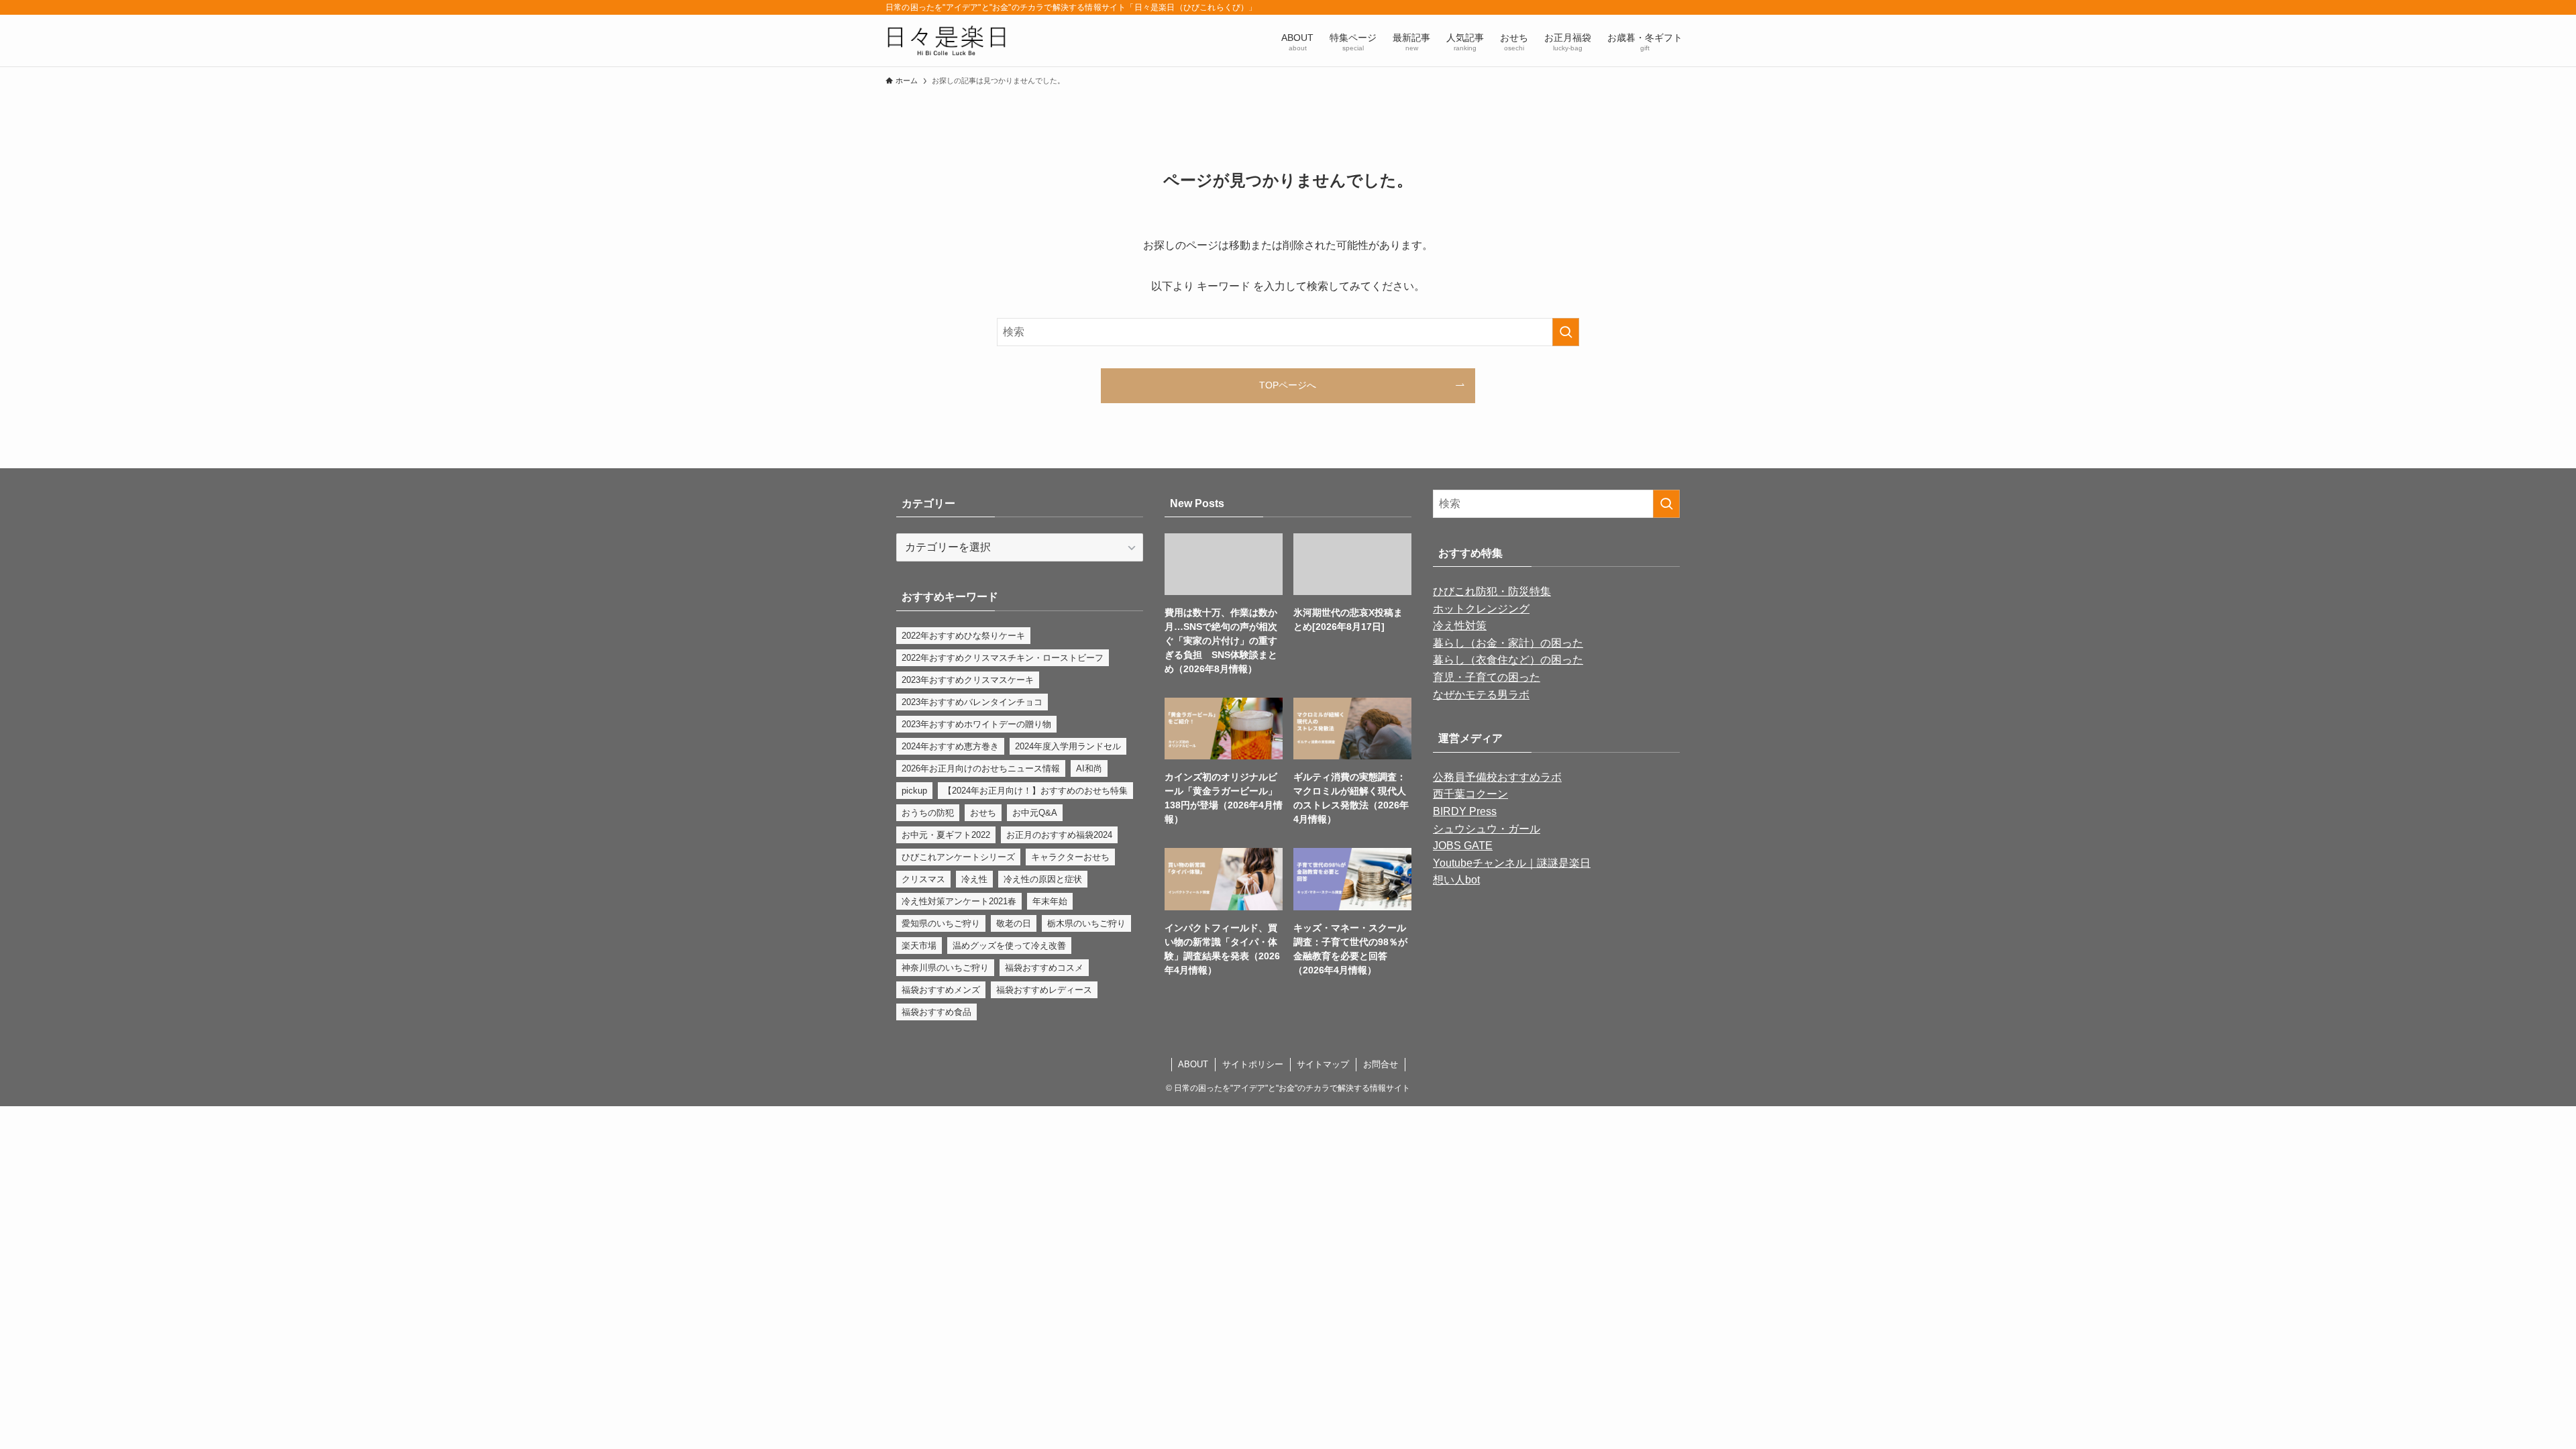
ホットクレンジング (1481, 609)
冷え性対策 (1460, 626)
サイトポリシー (1253, 1064)
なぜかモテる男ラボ (1481, 695)
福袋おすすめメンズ (941, 990)
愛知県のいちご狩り (941, 923)
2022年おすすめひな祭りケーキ (963, 636)
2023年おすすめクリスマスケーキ (968, 680)
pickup (914, 791)
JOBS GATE (1463, 846)
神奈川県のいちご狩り (945, 968)
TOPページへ (1288, 385)
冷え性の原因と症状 (1043, 879)
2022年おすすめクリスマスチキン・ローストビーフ (1003, 658)
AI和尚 (1089, 768)
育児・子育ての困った (1487, 677)
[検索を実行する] (1566, 332)
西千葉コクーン (1470, 794)
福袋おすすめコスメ (1044, 968)
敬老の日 (1014, 923)
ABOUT (1193, 1064)
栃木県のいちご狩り (1086, 923)
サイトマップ (1323, 1064)
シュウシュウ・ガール (1487, 829)
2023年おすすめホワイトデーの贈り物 (976, 724)
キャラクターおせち (1070, 857)
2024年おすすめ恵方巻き (950, 746)
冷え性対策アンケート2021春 (959, 901)
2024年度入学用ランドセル (1068, 746)
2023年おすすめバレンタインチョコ (972, 702)
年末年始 (1050, 901)
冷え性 (974, 879)
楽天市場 (919, 946)
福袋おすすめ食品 (936, 1012)
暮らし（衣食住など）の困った (1508, 660)
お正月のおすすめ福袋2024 (1059, 835)
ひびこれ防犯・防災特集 (1492, 591)
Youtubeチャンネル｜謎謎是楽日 (1512, 863)
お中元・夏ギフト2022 (946, 835)
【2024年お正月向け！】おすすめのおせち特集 (1035, 791)
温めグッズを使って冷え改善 (1009, 946)
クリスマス (923, 879)
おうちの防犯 (928, 813)
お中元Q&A (1035, 813)
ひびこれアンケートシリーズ (958, 857)
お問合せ (1381, 1064)
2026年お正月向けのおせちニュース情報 (981, 768)
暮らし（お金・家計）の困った (1508, 643)
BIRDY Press (1465, 811)
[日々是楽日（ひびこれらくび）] (946, 41)
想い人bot (1456, 880)
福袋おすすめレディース (1044, 990)
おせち (983, 813)
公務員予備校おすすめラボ (1497, 777)
